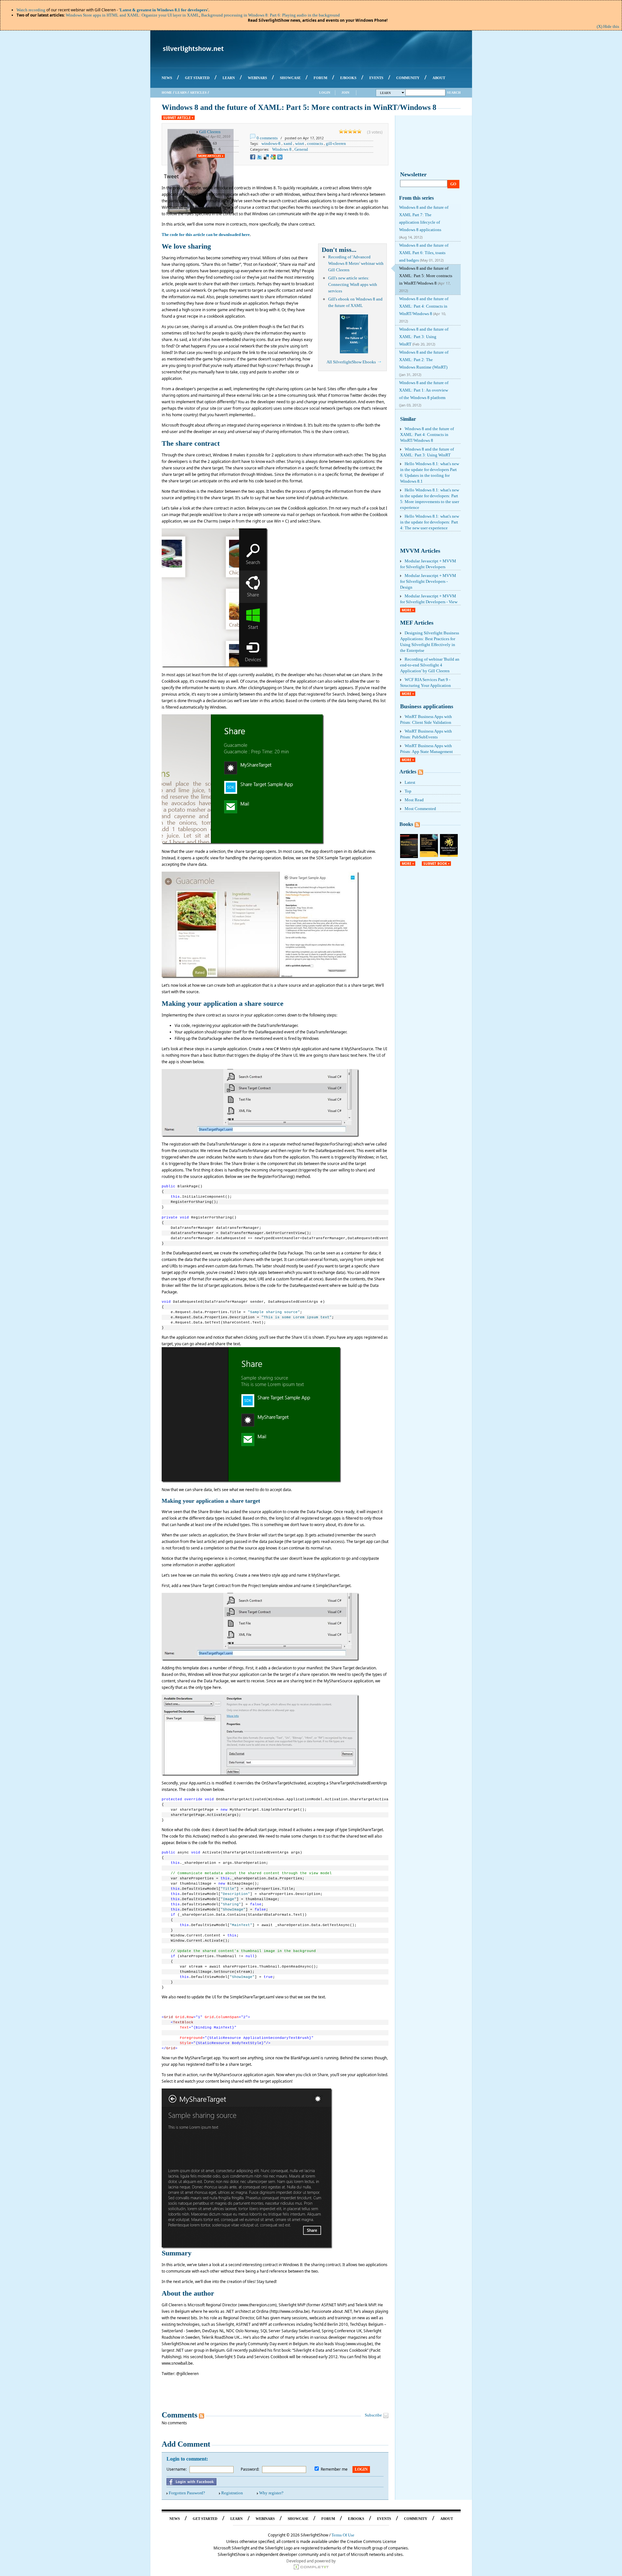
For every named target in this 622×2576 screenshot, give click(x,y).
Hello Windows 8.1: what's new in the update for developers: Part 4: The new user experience (430, 522)
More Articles (210, 156)
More (407, 610)
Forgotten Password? (187, 2493)
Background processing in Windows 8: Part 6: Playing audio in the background (271, 15)
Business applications (427, 706)
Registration (232, 2493)
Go (453, 184)
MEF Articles (417, 623)
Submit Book (435, 864)
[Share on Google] (273, 157)
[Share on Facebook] (253, 157)
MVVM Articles (420, 551)
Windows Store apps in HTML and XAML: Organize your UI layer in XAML (132, 15)
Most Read (414, 800)
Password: (250, 2469)
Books (406, 824)
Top (408, 791)
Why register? (271, 2493)
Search (454, 93)
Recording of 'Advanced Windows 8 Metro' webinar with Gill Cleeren (356, 263)
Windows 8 (282, 149)
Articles (198, 93)
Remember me (334, 2469)
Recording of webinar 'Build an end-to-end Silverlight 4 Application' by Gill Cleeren (430, 665)
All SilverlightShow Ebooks (351, 362)
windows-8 (271, 143)
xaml (288, 143)
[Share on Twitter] (259, 157)
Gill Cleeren (210, 132)
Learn (181, 93)
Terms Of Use (343, 2535)
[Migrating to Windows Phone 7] (409, 857)
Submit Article (177, 118)
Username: (177, 2469)
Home (167, 93)
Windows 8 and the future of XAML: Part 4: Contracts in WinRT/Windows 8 (427, 435)
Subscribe (373, 2415)
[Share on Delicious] (266, 157)
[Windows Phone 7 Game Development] (449, 855)
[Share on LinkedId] (280, 157)
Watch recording (31, 10)
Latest (410, 782)
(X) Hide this (608, 26)
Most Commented (420, 809)
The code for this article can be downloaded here (206, 235)
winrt (300, 143)
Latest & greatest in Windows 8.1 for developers (164, 10)
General (301, 149)
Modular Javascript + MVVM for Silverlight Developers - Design (428, 581)
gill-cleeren (336, 143)
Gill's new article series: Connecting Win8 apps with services (353, 284)
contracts (315, 143)
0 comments (267, 138)
